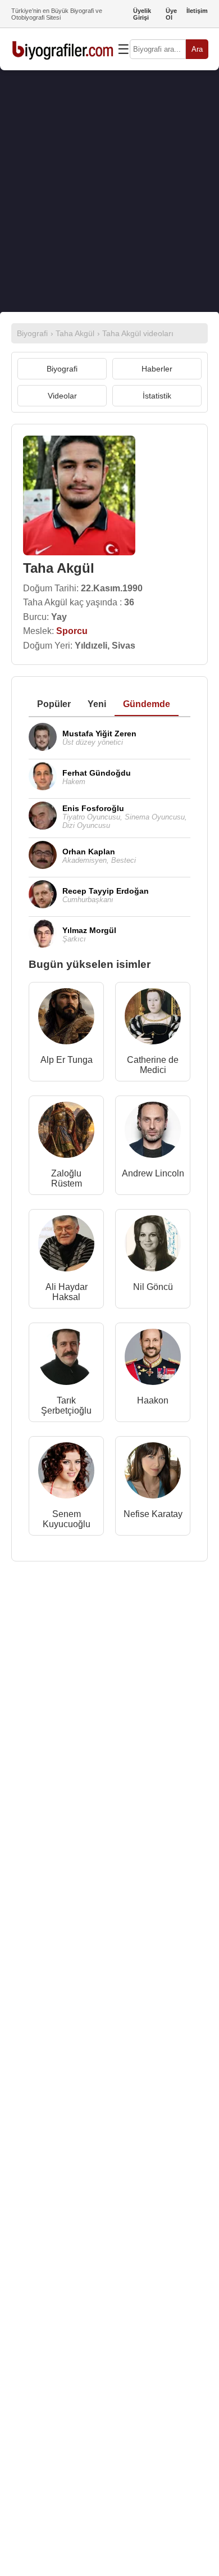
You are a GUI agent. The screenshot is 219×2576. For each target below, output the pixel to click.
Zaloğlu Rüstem (67, 1178)
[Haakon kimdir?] (153, 1359)
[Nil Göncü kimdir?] (153, 1246)
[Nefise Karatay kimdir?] (153, 1473)
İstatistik (157, 396)
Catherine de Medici (153, 1065)
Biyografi (62, 369)
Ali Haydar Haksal (67, 1292)
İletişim (197, 11)
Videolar (62, 396)
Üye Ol (171, 14)
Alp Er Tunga (67, 1060)
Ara (197, 49)
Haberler (157, 369)
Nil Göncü (153, 1287)
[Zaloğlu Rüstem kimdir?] (66, 1132)
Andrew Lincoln (153, 1173)
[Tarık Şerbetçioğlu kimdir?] (66, 1359)
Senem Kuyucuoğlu (67, 1519)
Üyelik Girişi (142, 14)
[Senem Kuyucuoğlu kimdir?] (66, 1473)
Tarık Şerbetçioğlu (66, 1405)
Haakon (153, 1400)
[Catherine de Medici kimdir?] (153, 1019)
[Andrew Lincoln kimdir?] (153, 1132)
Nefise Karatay (153, 1514)
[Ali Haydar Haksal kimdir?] (66, 1246)
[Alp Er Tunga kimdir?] (66, 1019)
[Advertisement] (109, 191)
